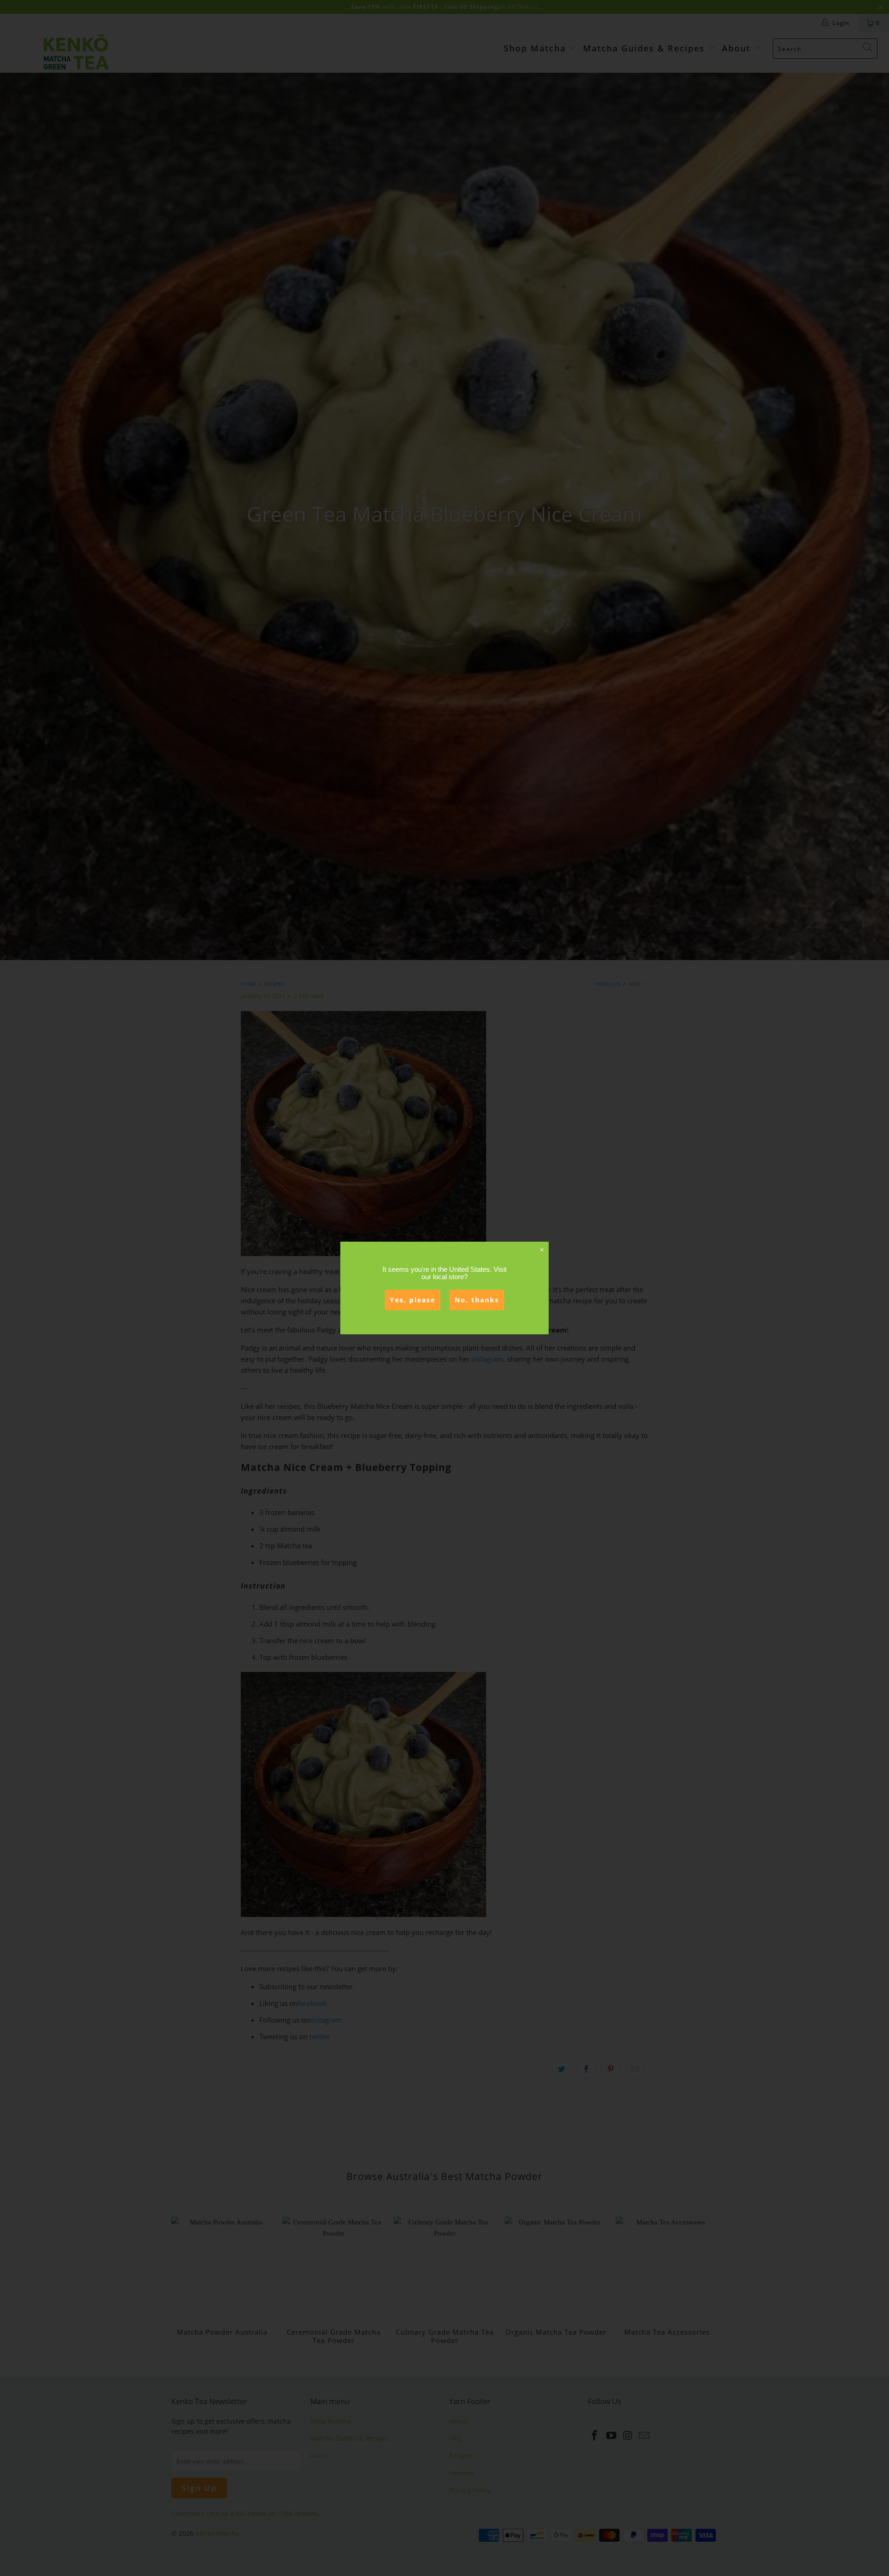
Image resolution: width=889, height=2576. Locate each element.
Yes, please (413, 1300)
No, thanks (477, 1300)
